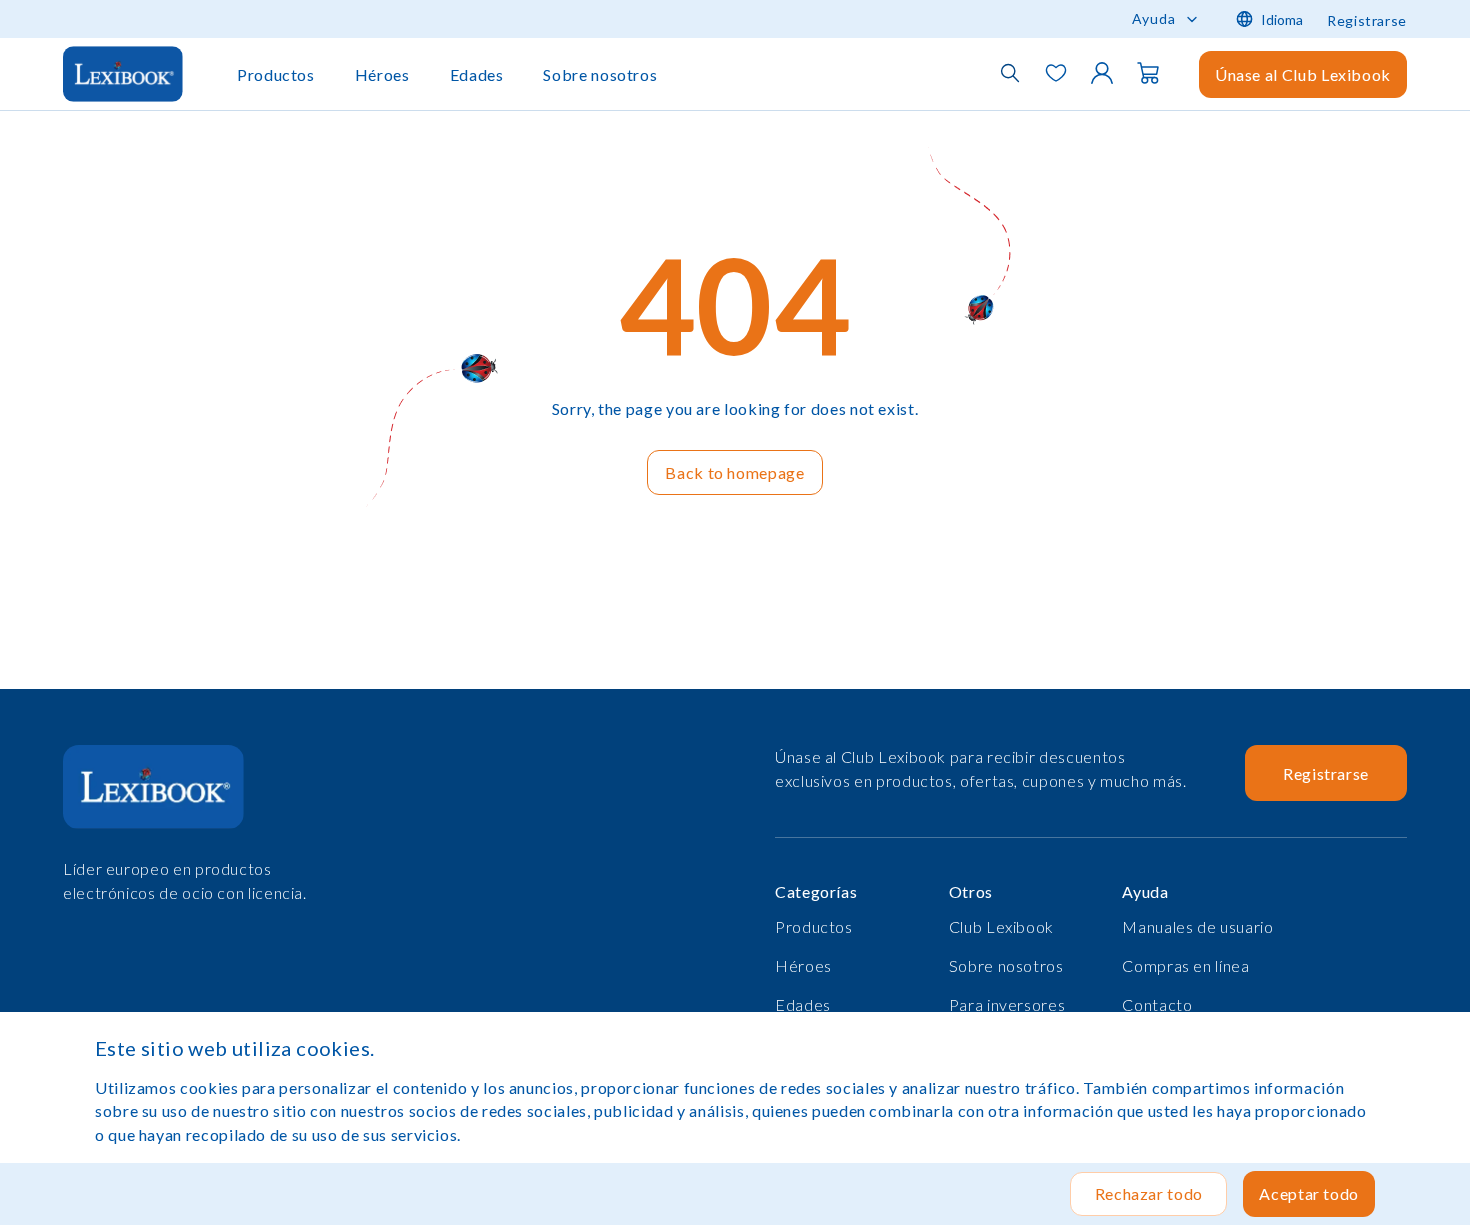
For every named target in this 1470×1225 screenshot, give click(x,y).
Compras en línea (1185, 965)
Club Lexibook (1001, 926)
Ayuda (1154, 18)
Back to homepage (734, 472)
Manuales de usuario (1197, 926)
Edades (477, 74)
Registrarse (1367, 20)
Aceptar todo (1309, 1193)
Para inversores (1007, 1004)
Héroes (382, 74)
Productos (276, 74)
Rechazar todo (1149, 1193)
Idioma (1282, 19)
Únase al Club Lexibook (1303, 74)
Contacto (1157, 1004)
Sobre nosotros (600, 74)
